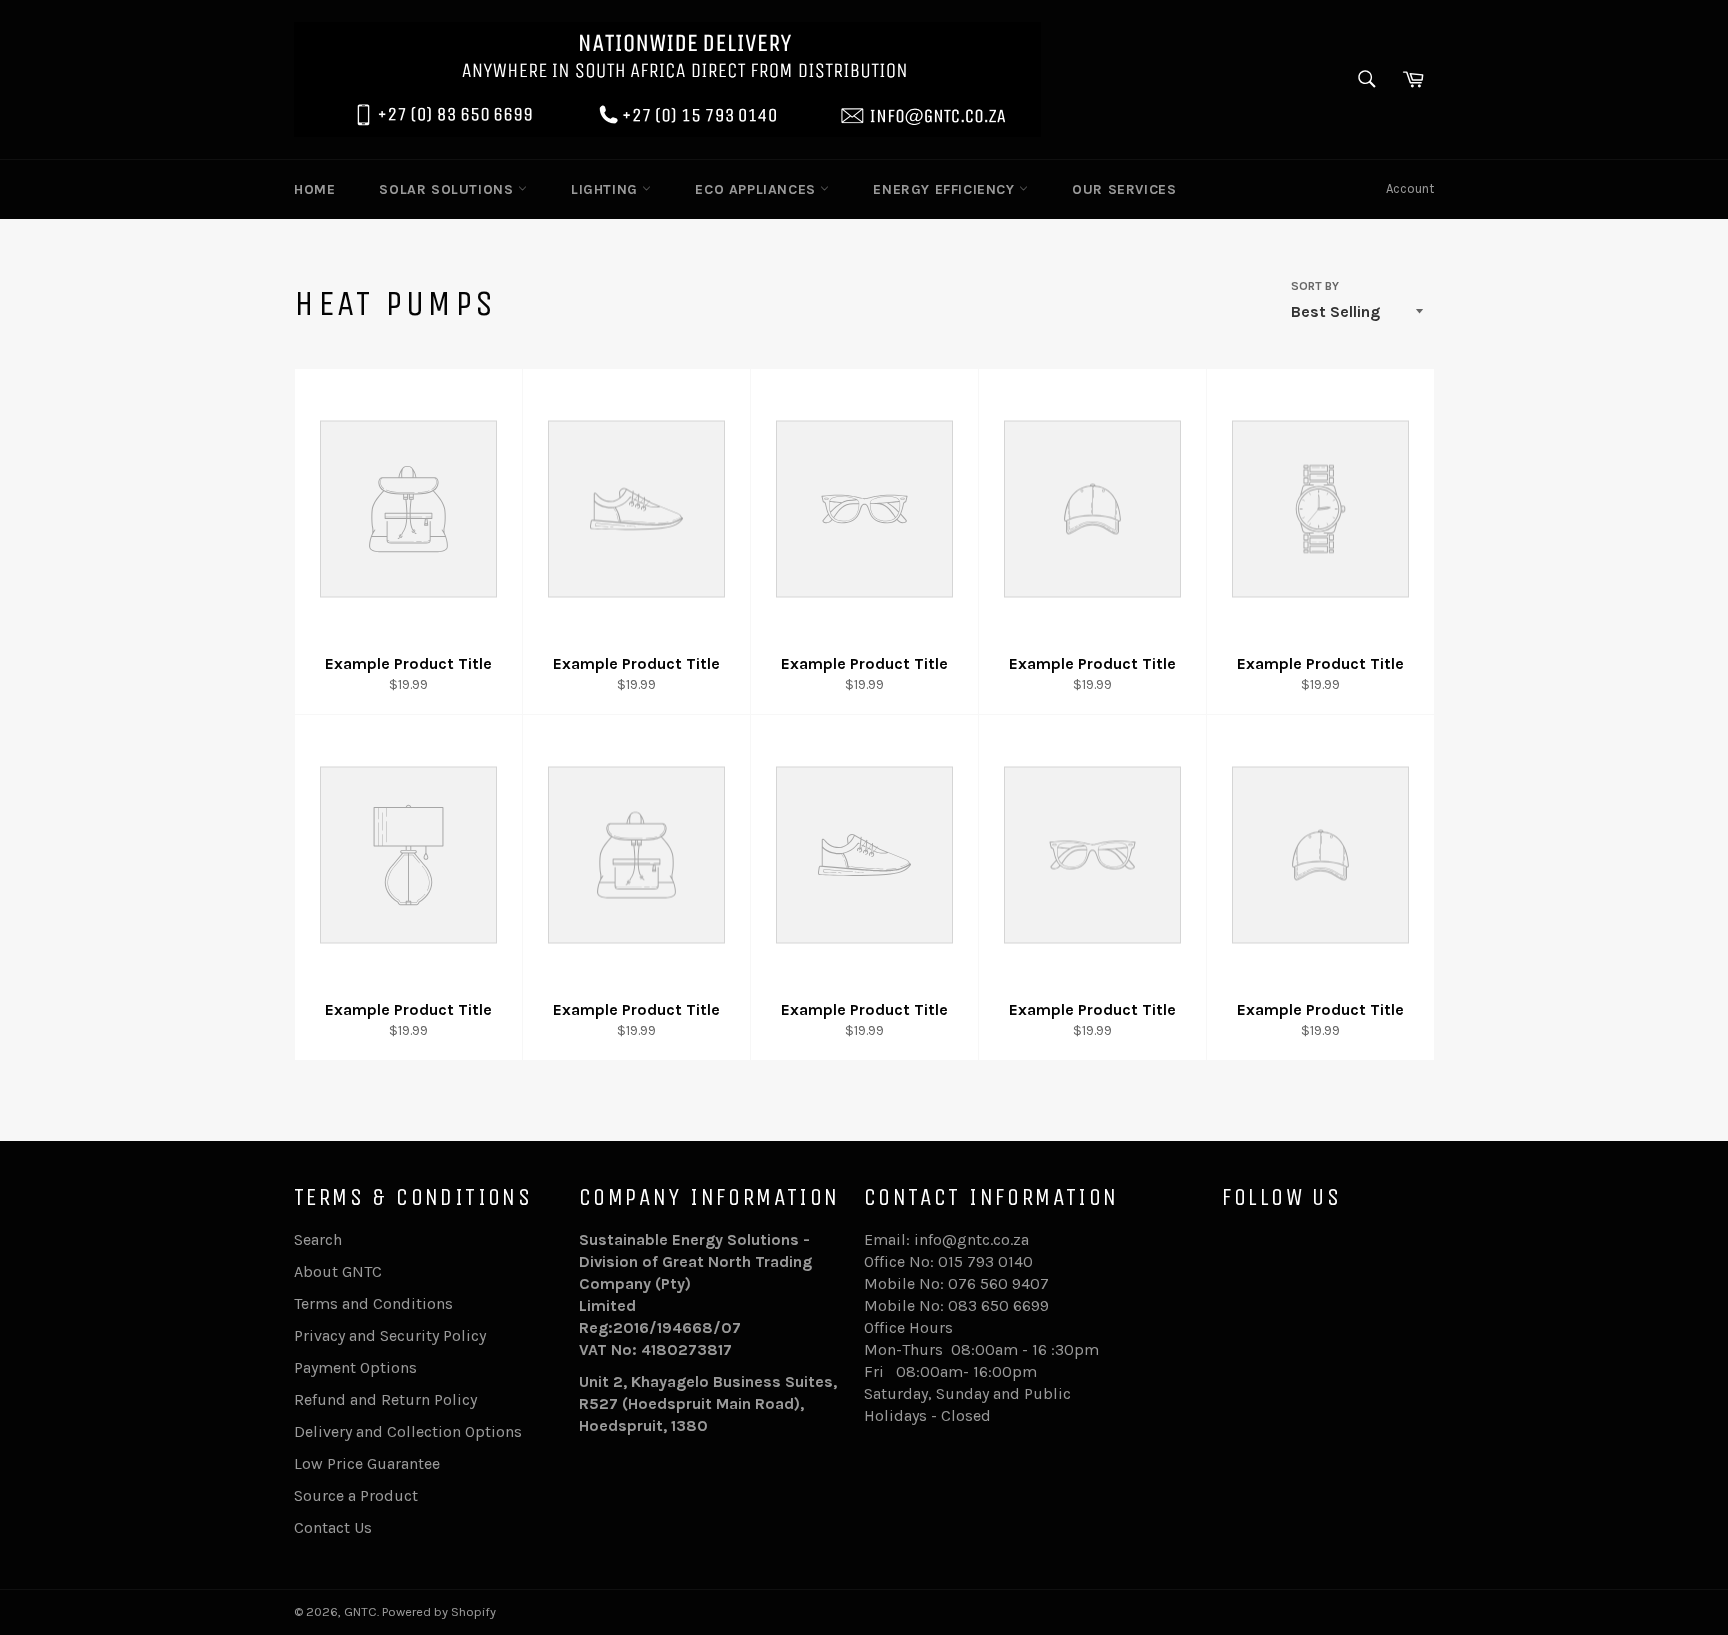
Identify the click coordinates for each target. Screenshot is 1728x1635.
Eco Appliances (757, 189)
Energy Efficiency (946, 189)
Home (314, 189)
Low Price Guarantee (367, 1463)
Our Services (1124, 189)
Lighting (606, 189)
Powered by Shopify (439, 1611)
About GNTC (338, 1271)
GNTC (360, 1611)
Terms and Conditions (373, 1303)
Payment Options (355, 1367)
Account (1410, 188)
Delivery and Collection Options (408, 1431)
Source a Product (356, 1495)
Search (318, 1239)
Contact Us (333, 1527)
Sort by (1315, 286)
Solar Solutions (448, 189)
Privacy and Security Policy (390, 1335)
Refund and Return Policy (385, 1399)
